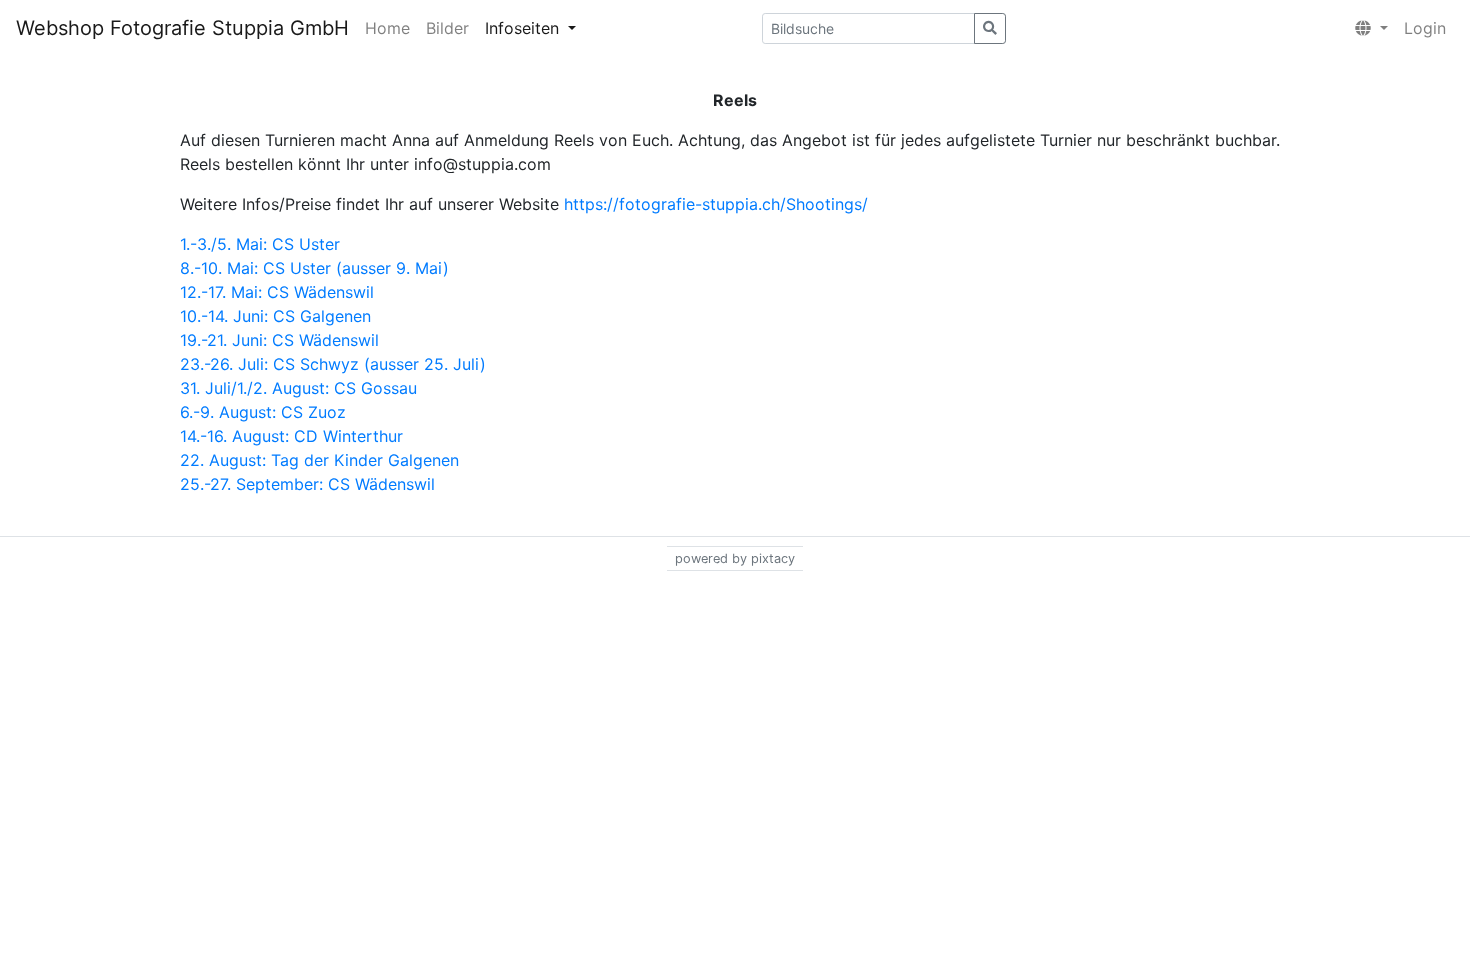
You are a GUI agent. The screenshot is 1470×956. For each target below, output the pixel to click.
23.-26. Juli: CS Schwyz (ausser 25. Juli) (333, 364)
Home (387, 28)
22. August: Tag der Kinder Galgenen (319, 460)
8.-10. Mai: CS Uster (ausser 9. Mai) (317, 268)
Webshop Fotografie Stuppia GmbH (182, 28)
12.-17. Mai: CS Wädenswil (277, 292)
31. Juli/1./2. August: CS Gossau (298, 388)
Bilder (447, 28)
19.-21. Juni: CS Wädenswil (279, 340)
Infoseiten (524, 28)
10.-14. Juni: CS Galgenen (275, 316)
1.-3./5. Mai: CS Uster (260, 244)
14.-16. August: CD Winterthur (291, 436)
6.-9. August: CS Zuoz (263, 412)
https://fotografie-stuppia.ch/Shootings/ (716, 204)
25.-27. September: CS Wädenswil (307, 484)
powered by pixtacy (735, 558)
